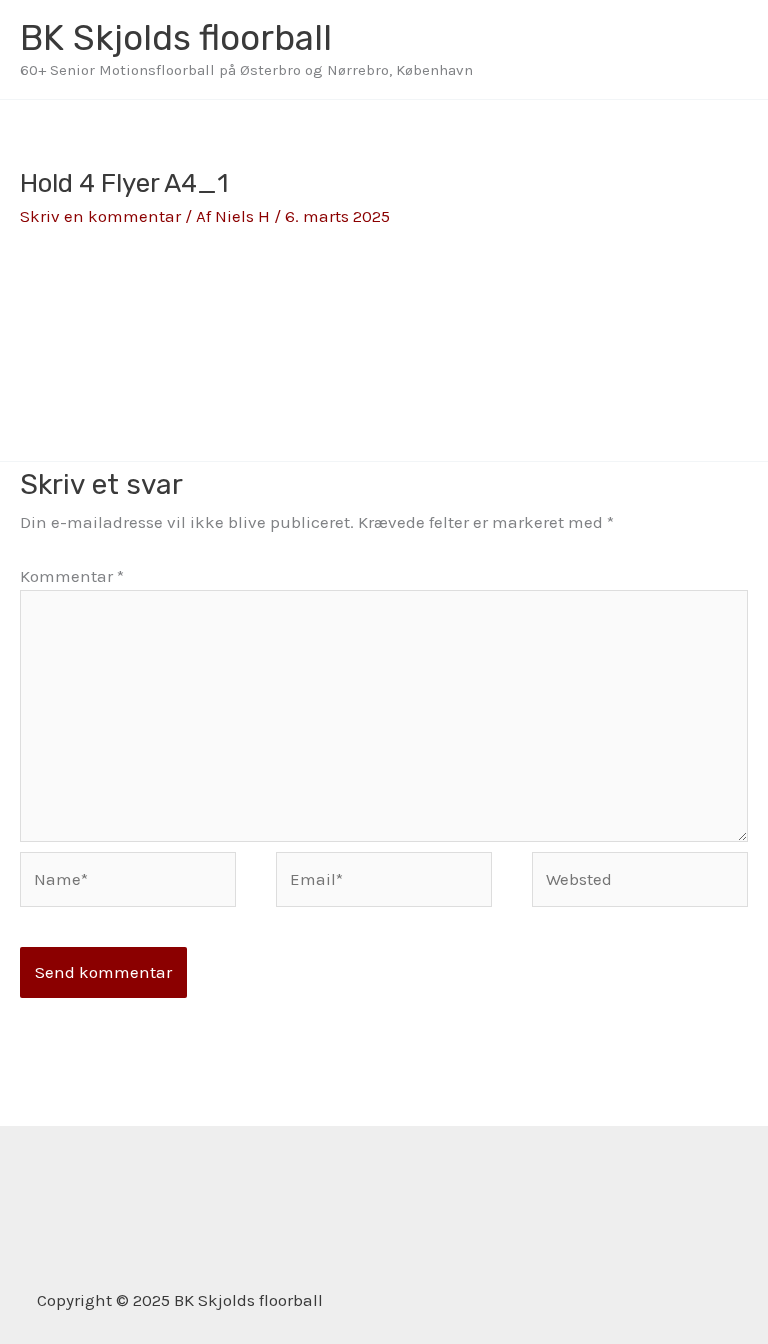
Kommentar (72, 576)
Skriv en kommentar (100, 216)
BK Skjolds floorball (176, 38)
